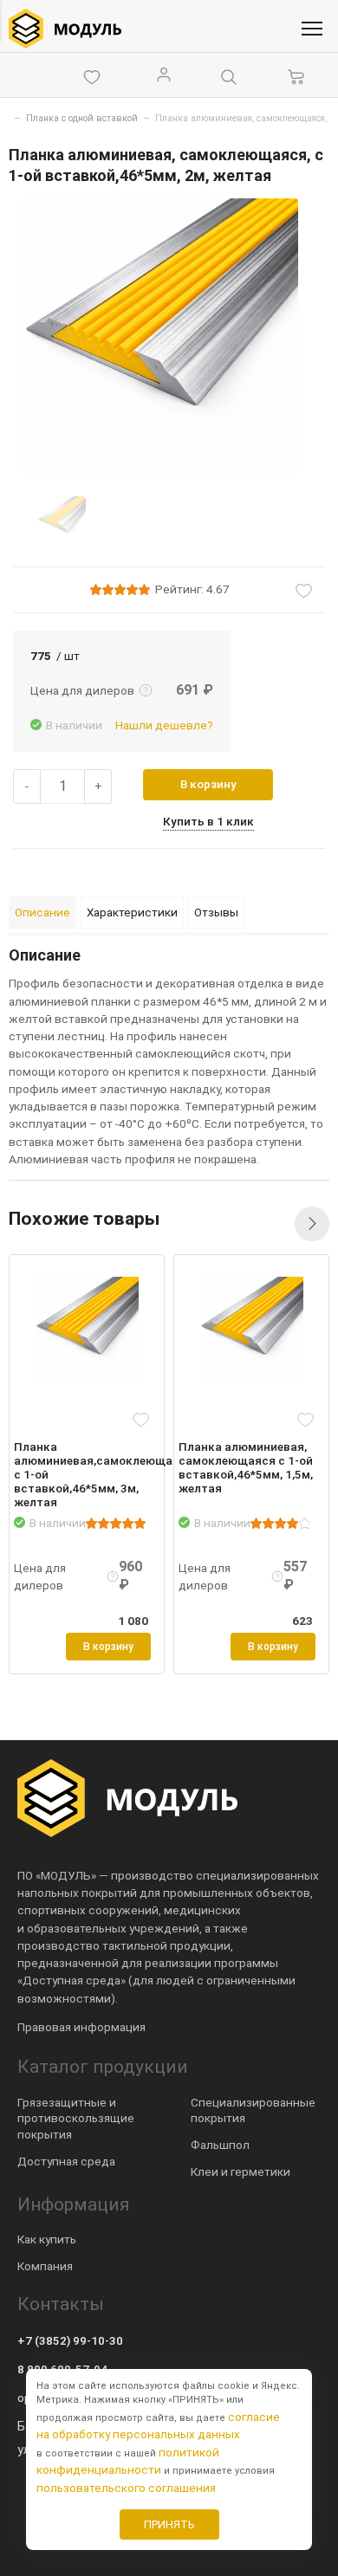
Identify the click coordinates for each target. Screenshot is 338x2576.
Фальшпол (220, 2145)
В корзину (208, 784)
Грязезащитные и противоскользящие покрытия (76, 2119)
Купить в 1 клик (208, 821)
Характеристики (132, 912)
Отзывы (216, 912)
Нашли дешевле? (164, 725)
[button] (312, 1224)
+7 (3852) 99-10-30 (70, 2340)
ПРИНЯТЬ (169, 2524)
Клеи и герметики (240, 2171)
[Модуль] (65, 29)
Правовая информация (81, 2027)
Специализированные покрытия (253, 2110)
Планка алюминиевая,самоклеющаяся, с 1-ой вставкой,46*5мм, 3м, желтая (82, 1475)
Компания (45, 2266)
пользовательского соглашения (126, 2488)
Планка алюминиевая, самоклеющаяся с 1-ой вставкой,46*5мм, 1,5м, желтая (246, 1468)
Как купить (47, 2239)
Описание (42, 912)
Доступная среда (66, 2161)
